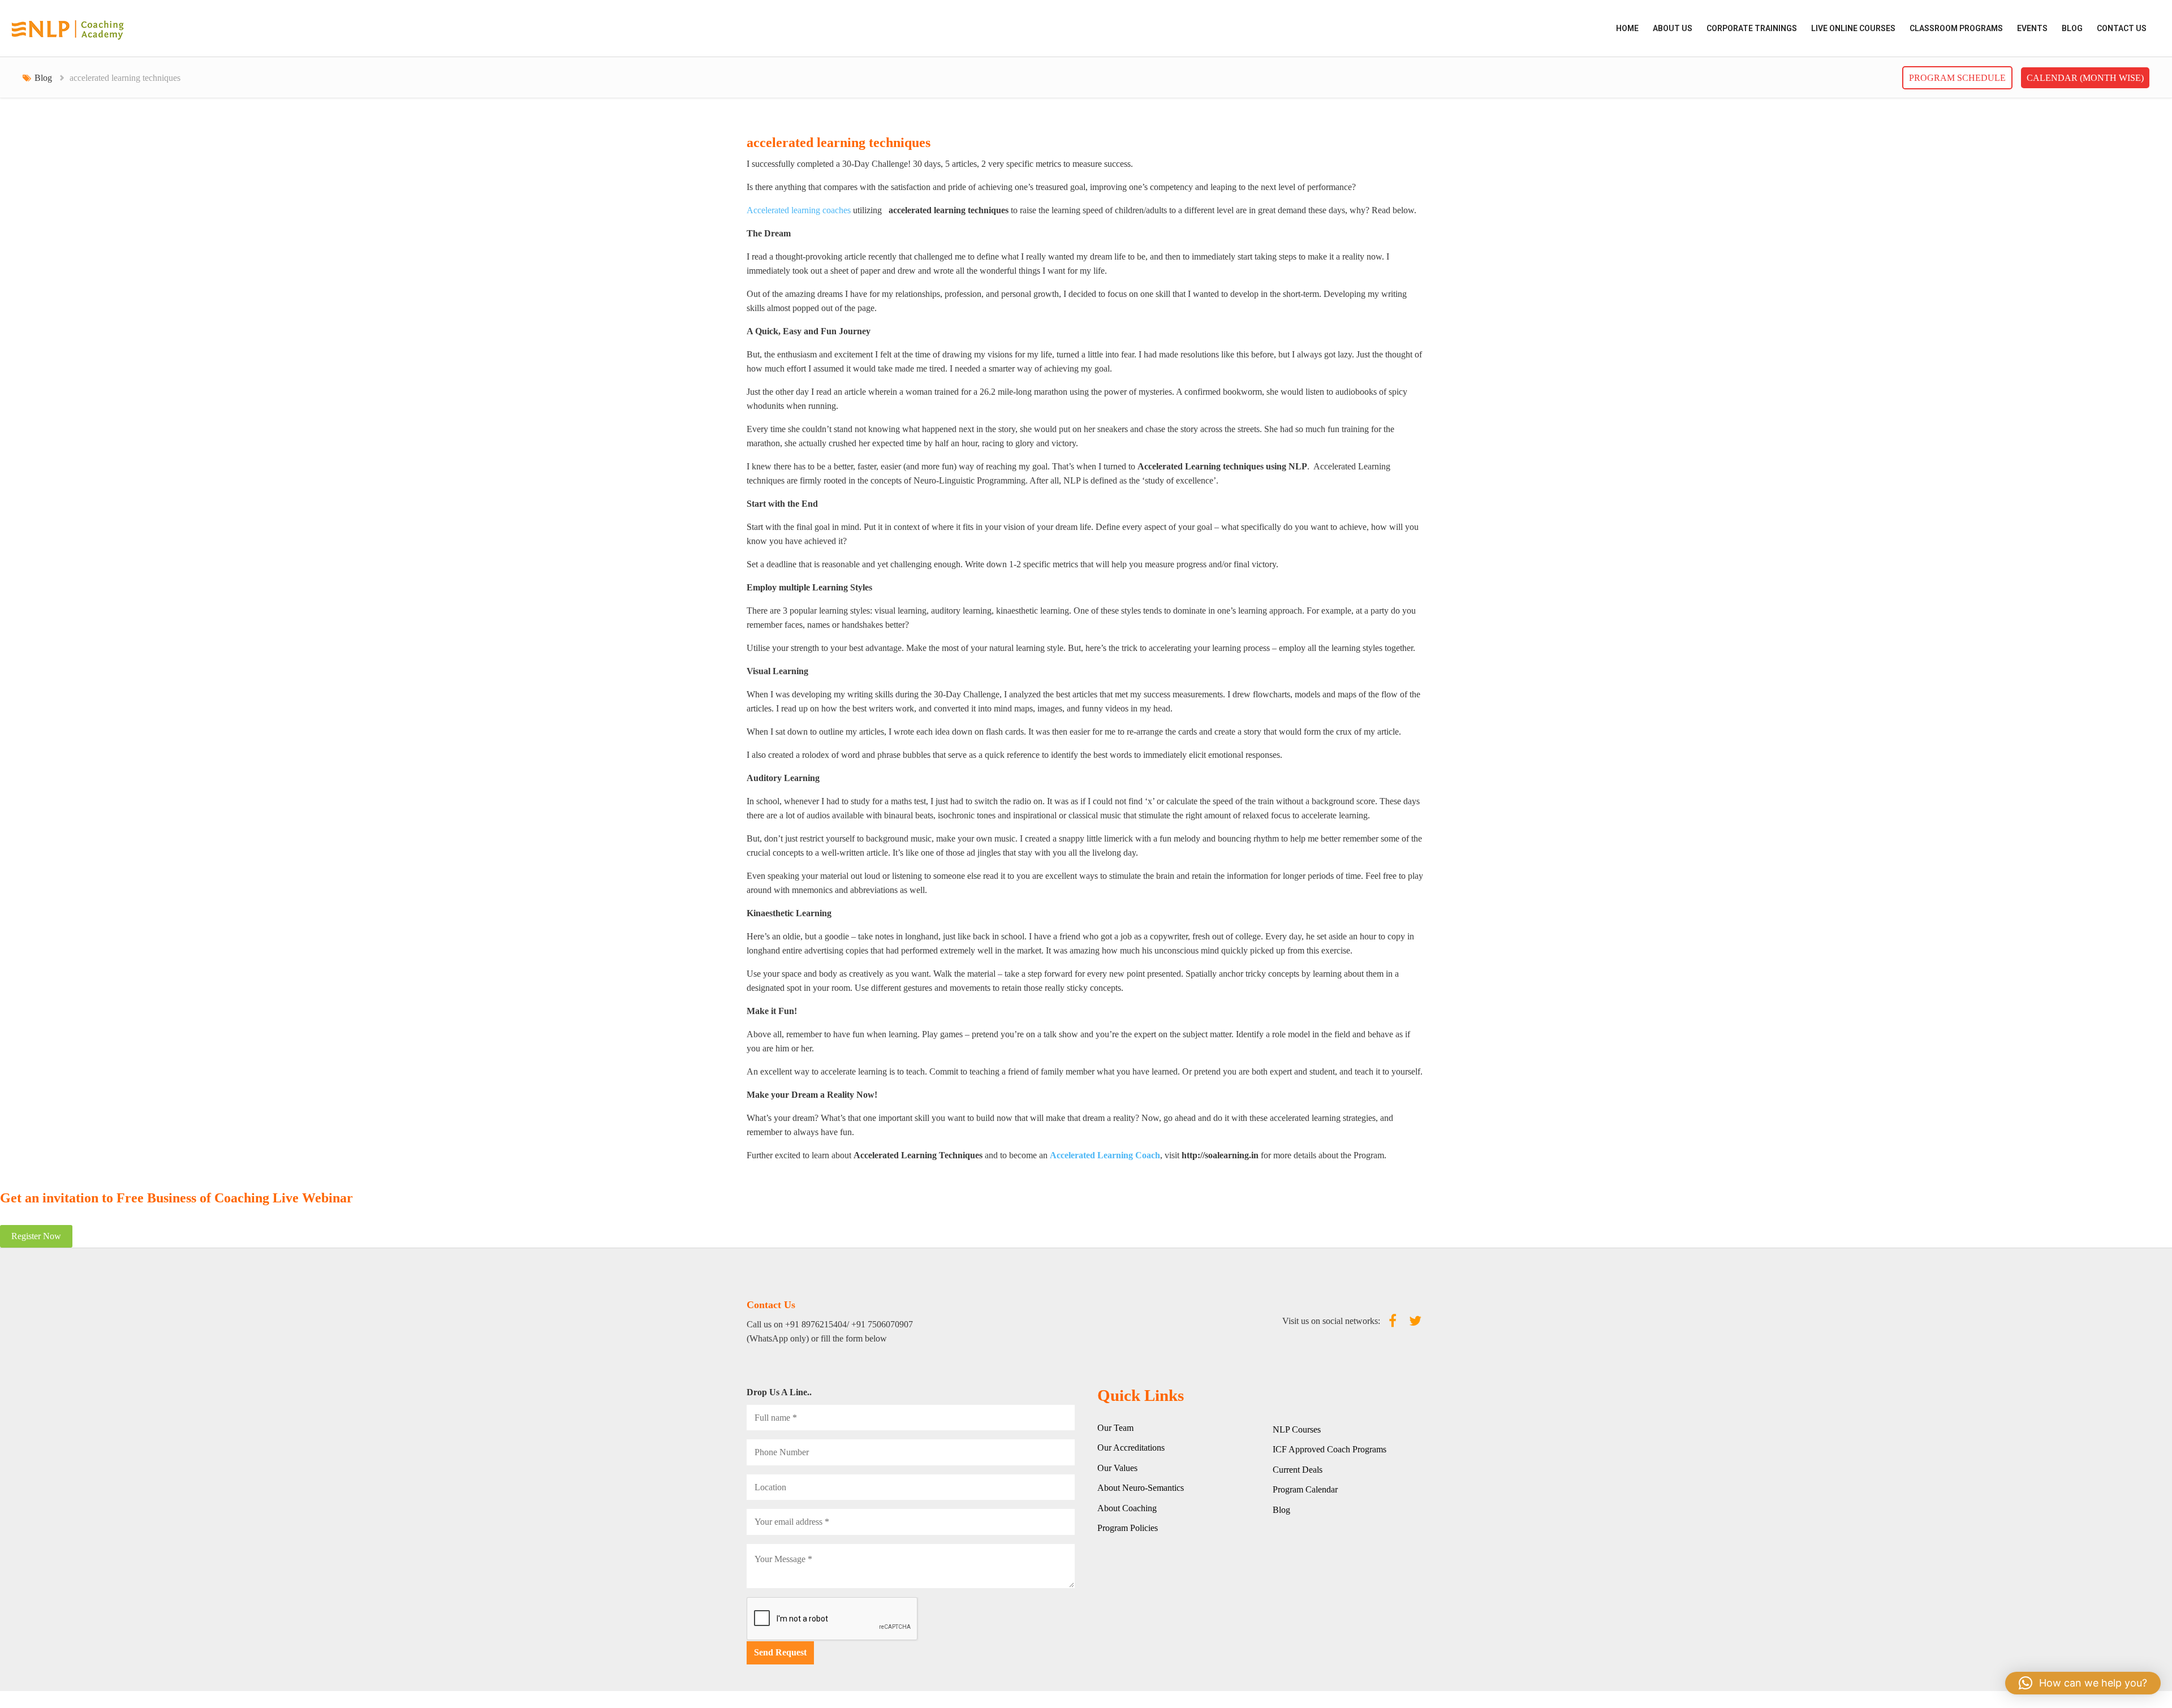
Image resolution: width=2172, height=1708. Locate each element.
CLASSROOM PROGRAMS (1956, 28)
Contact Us (2122, 28)
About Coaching (1127, 1508)
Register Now (36, 1236)
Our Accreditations (1131, 1448)
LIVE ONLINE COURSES (1853, 28)
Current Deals (1298, 1470)
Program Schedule (1957, 78)
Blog (2072, 28)
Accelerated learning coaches (799, 210)
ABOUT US (1673, 28)
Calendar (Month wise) (2085, 78)
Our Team (1115, 1428)
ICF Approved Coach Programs (1330, 1449)
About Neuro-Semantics (1141, 1488)
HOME (1627, 28)
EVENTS (2032, 28)
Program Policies (1128, 1528)
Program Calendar (1305, 1489)
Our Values (1117, 1468)
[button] (2083, 1683)
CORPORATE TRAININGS (1752, 28)
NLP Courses (1297, 1429)
